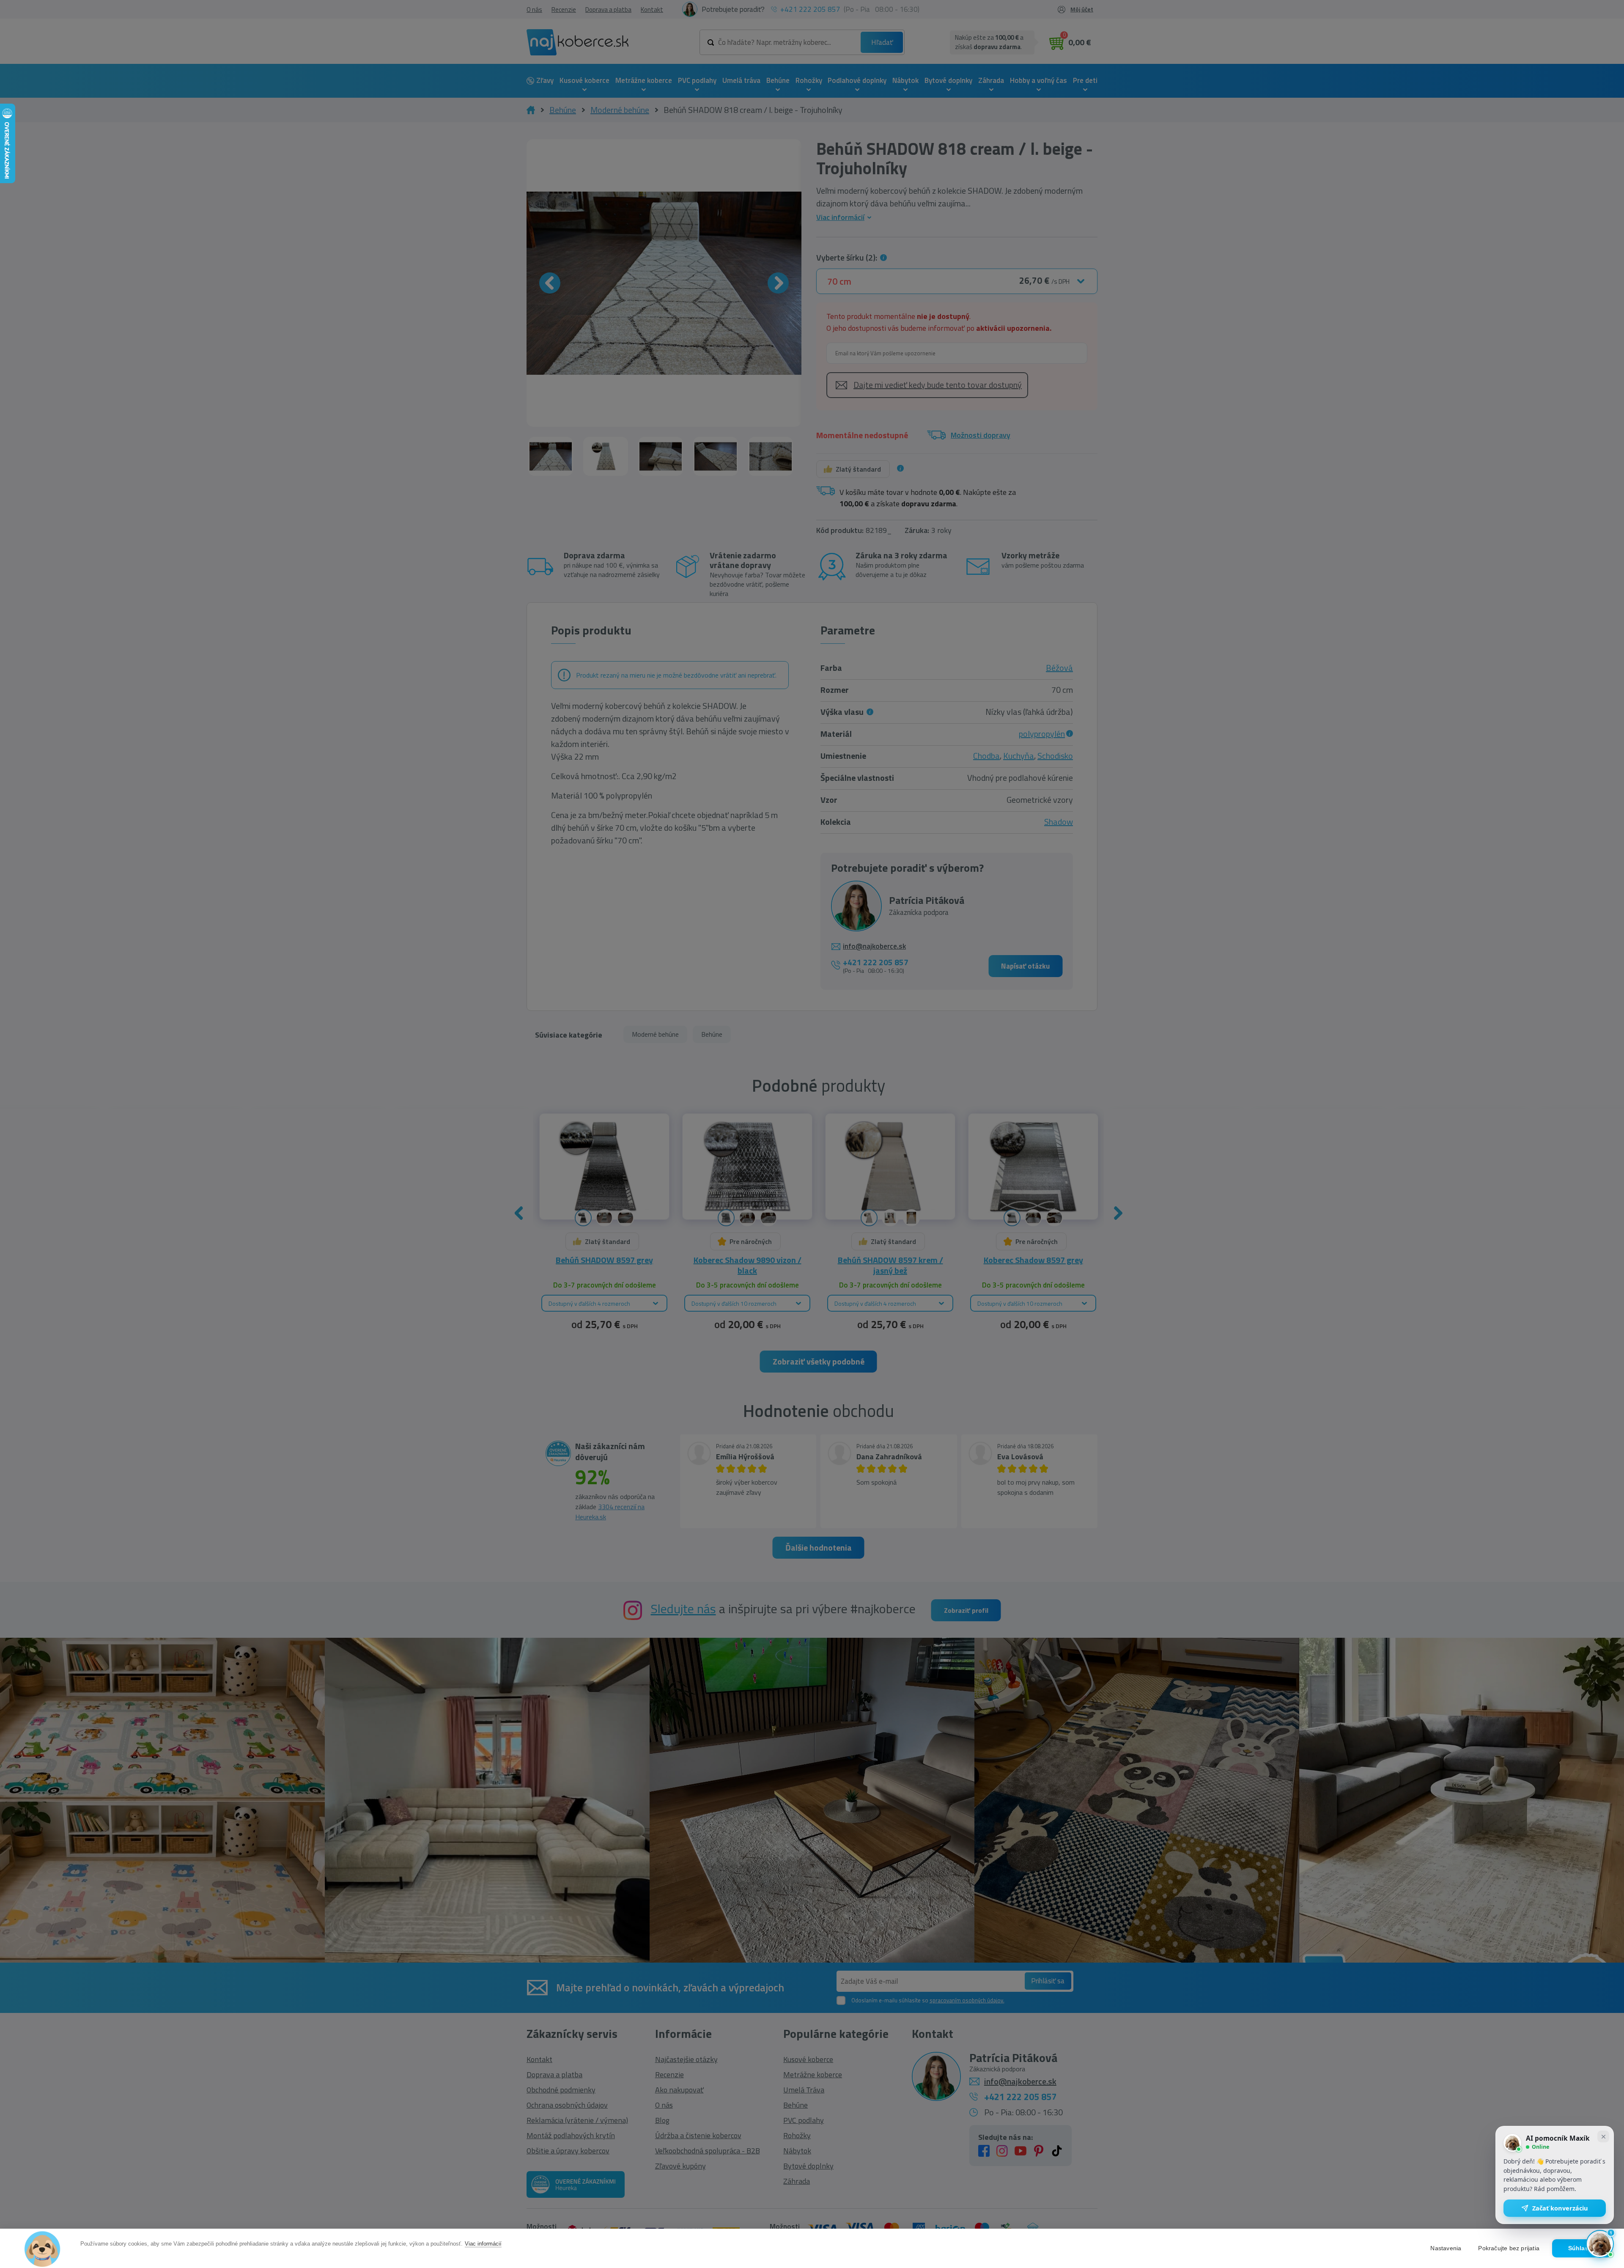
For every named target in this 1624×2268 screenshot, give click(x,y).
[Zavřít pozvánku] (1603, 2136)
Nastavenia (1446, 2248)
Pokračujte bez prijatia (1509, 2248)
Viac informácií (483, 2244)
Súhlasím (1582, 2248)
